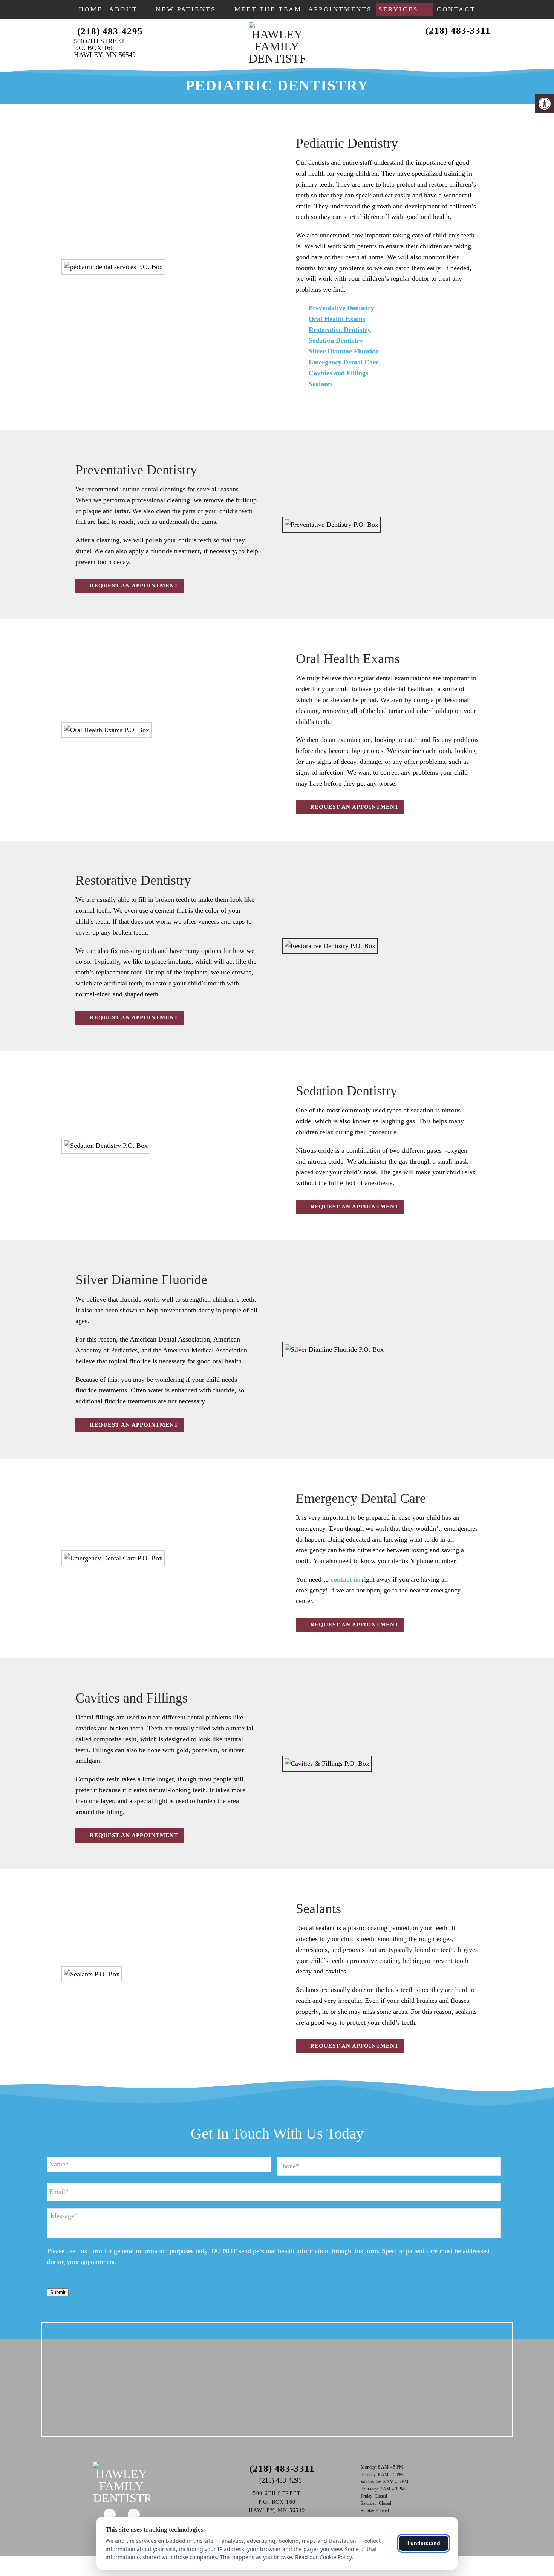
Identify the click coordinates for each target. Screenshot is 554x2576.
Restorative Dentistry (340, 330)
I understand (424, 2543)
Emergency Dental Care (344, 362)
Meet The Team (268, 9)
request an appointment (133, 586)
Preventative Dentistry (341, 308)
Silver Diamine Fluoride (344, 351)
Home (91, 9)
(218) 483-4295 (110, 31)
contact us (345, 1579)
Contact (456, 9)
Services (398, 9)
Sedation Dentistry (336, 340)
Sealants (321, 384)
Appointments (340, 9)
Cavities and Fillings (338, 373)
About (123, 9)
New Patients (186, 9)
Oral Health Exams (337, 319)
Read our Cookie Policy (323, 2557)
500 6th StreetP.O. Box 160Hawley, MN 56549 (105, 48)
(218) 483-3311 (458, 30)
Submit (58, 2292)
